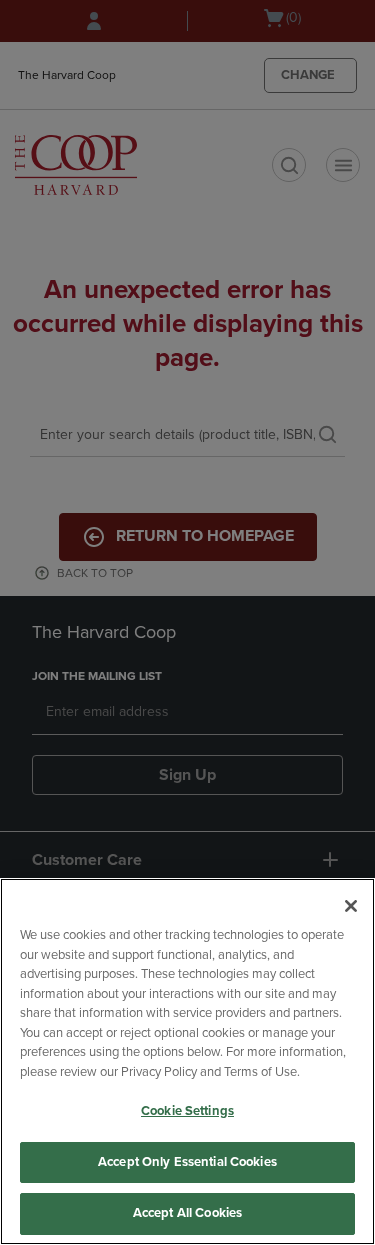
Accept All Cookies (187, 1213)
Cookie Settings (187, 1111)
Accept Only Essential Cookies (187, 1162)
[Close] (351, 906)
